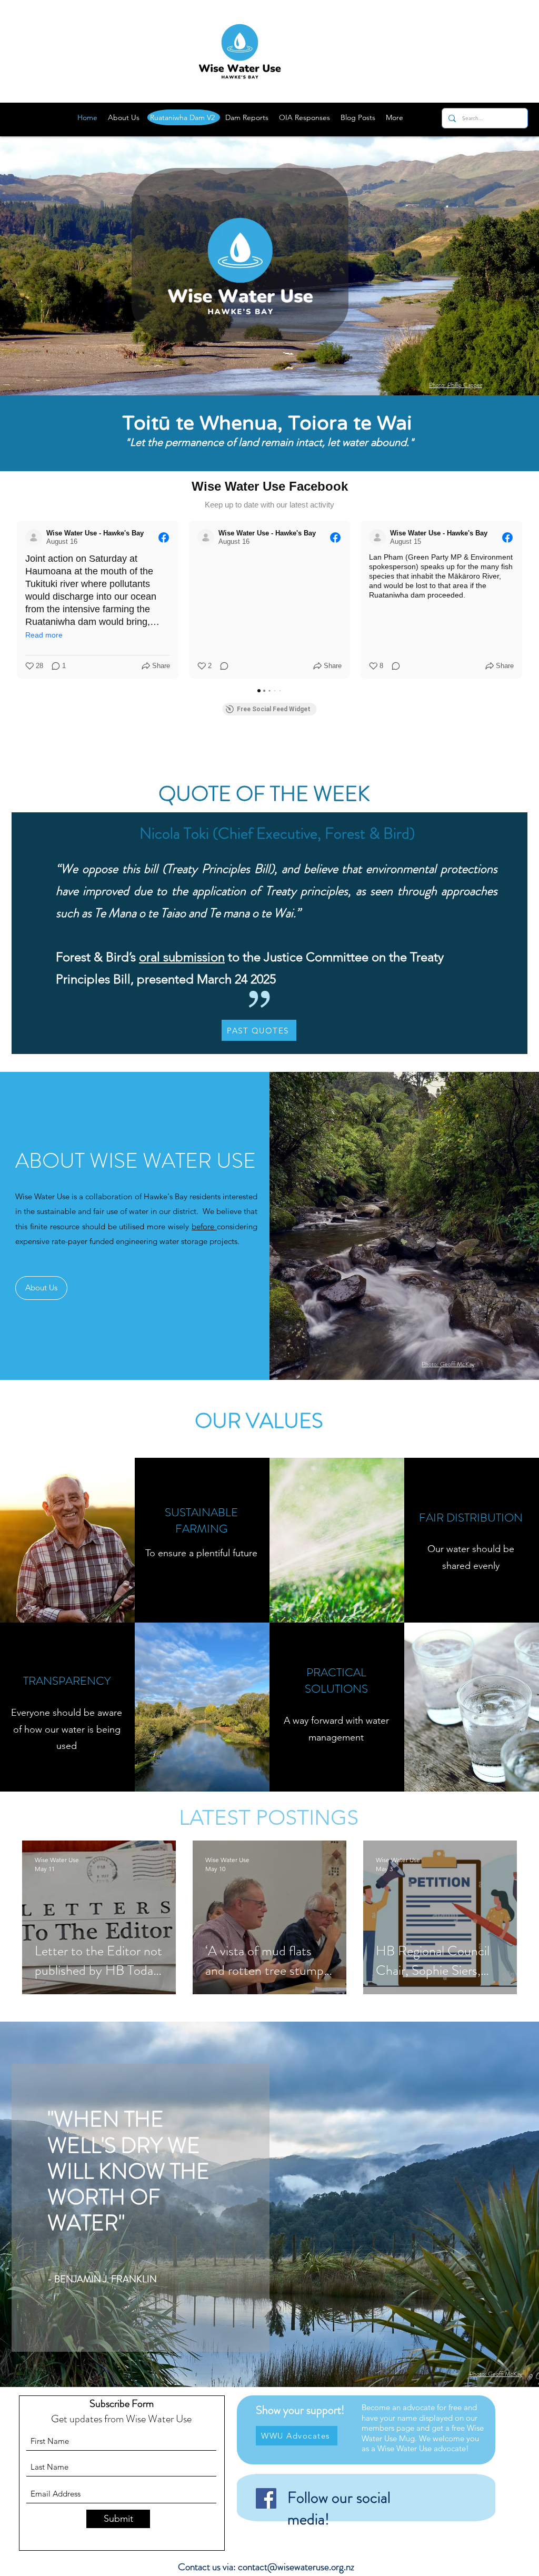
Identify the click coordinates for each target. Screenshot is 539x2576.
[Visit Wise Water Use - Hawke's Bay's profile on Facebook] (34, 538)
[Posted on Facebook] (164, 538)
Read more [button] (44, 635)
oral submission (182, 957)
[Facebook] (266, 2498)
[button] (17, 600)
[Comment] (221, 666)
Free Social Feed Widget (274, 709)
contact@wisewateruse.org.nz (296, 2567)
